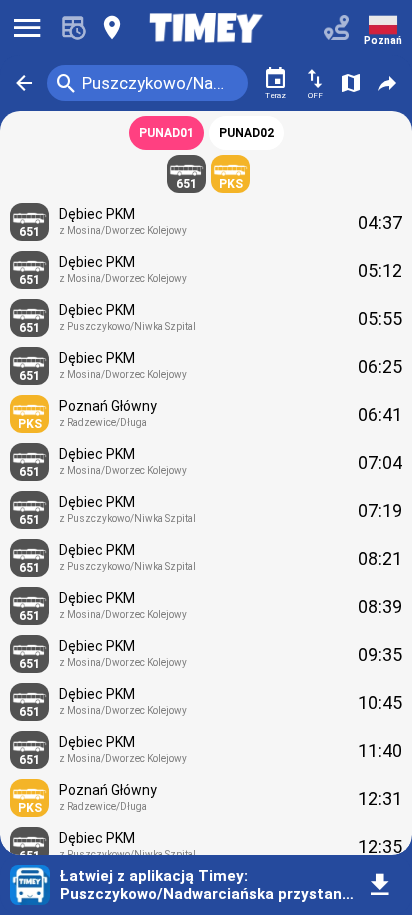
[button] (24, 83)
